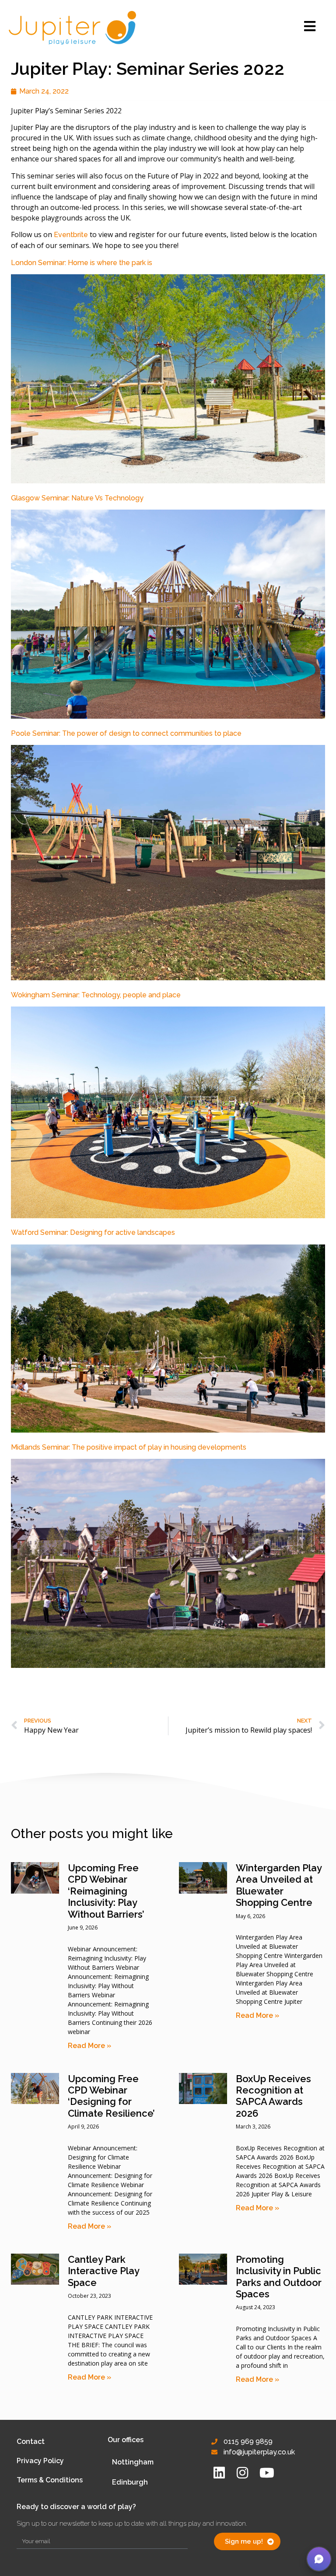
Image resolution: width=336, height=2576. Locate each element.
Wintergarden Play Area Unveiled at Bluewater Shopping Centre (279, 1885)
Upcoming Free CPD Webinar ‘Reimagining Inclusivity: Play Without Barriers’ (106, 1891)
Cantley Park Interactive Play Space (103, 2271)
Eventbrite (71, 235)
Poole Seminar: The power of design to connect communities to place (126, 733)
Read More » (89, 2046)
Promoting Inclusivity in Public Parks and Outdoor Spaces (279, 2277)
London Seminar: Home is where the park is (82, 263)
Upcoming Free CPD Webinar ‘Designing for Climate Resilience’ (111, 2096)
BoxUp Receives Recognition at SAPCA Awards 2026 (273, 2096)
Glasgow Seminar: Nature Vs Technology (78, 498)
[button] (319, 2559)
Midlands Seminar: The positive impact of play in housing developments (129, 1447)
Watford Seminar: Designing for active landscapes (93, 1232)
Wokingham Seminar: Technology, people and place (96, 995)
